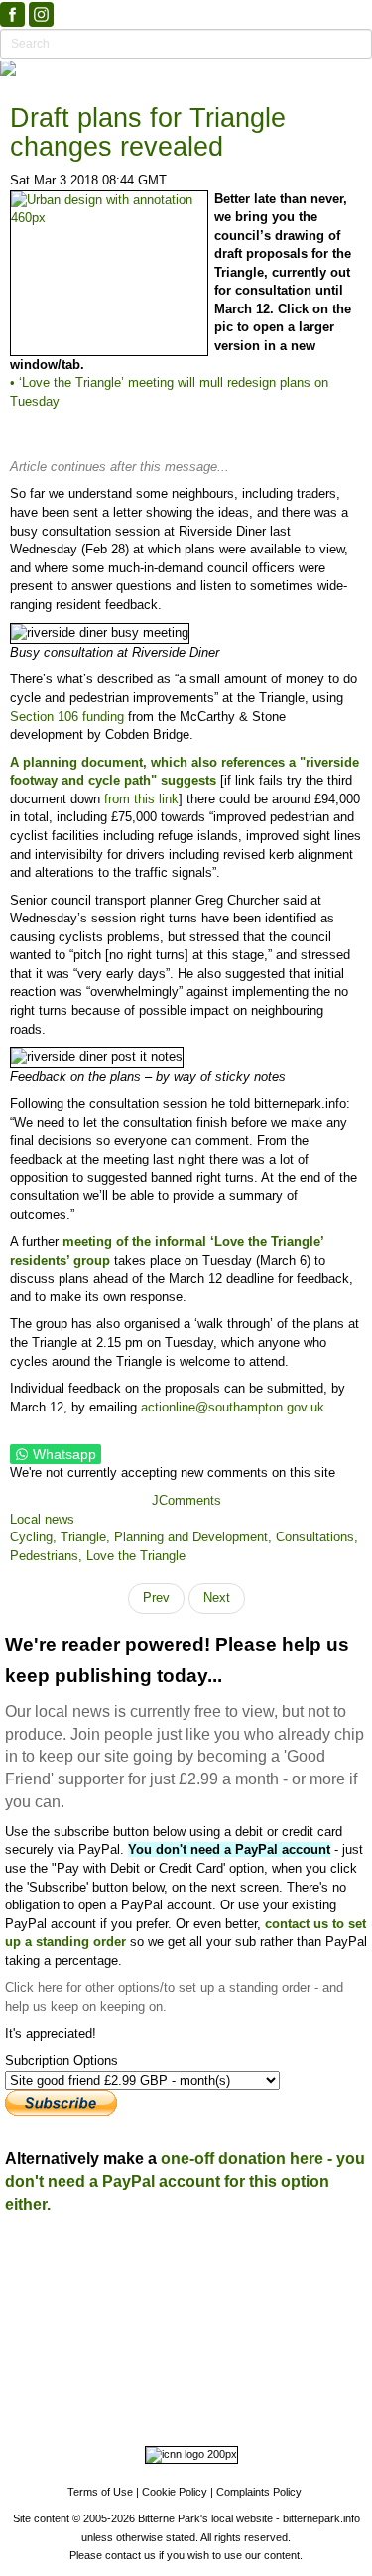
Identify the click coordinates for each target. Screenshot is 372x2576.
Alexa (236, 2408)
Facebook (121, 2390)
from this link (141, 799)
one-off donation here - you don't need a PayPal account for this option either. (185, 2182)
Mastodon (314, 2390)
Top (186, 2236)
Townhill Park (154, 2317)
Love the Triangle (136, 1556)
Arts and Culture (119, 2363)
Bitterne (292, 2317)
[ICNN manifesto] (186, 2458)
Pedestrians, (48, 1556)
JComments (186, 1500)
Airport (278, 2363)
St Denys (91, 2317)
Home (40, 2261)
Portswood (34, 2317)
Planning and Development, (195, 1537)
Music (183, 2363)
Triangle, (87, 1537)
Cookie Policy (175, 2492)
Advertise (96, 2261)
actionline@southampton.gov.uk (233, 1407)
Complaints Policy (259, 2492)
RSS (196, 2408)
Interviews (229, 2363)
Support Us (164, 2261)
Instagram (188, 2390)
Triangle (197, 2336)
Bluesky (251, 2390)
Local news (42, 1519)
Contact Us (240, 2261)
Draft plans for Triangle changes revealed (148, 133)
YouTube (144, 2408)
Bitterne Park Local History (173, 2280)
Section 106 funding (67, 717)
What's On (291, 2280)
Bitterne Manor (230, 2317)
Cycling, (35, 1537)
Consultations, (317, 1537)
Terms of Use (100, 2492)
